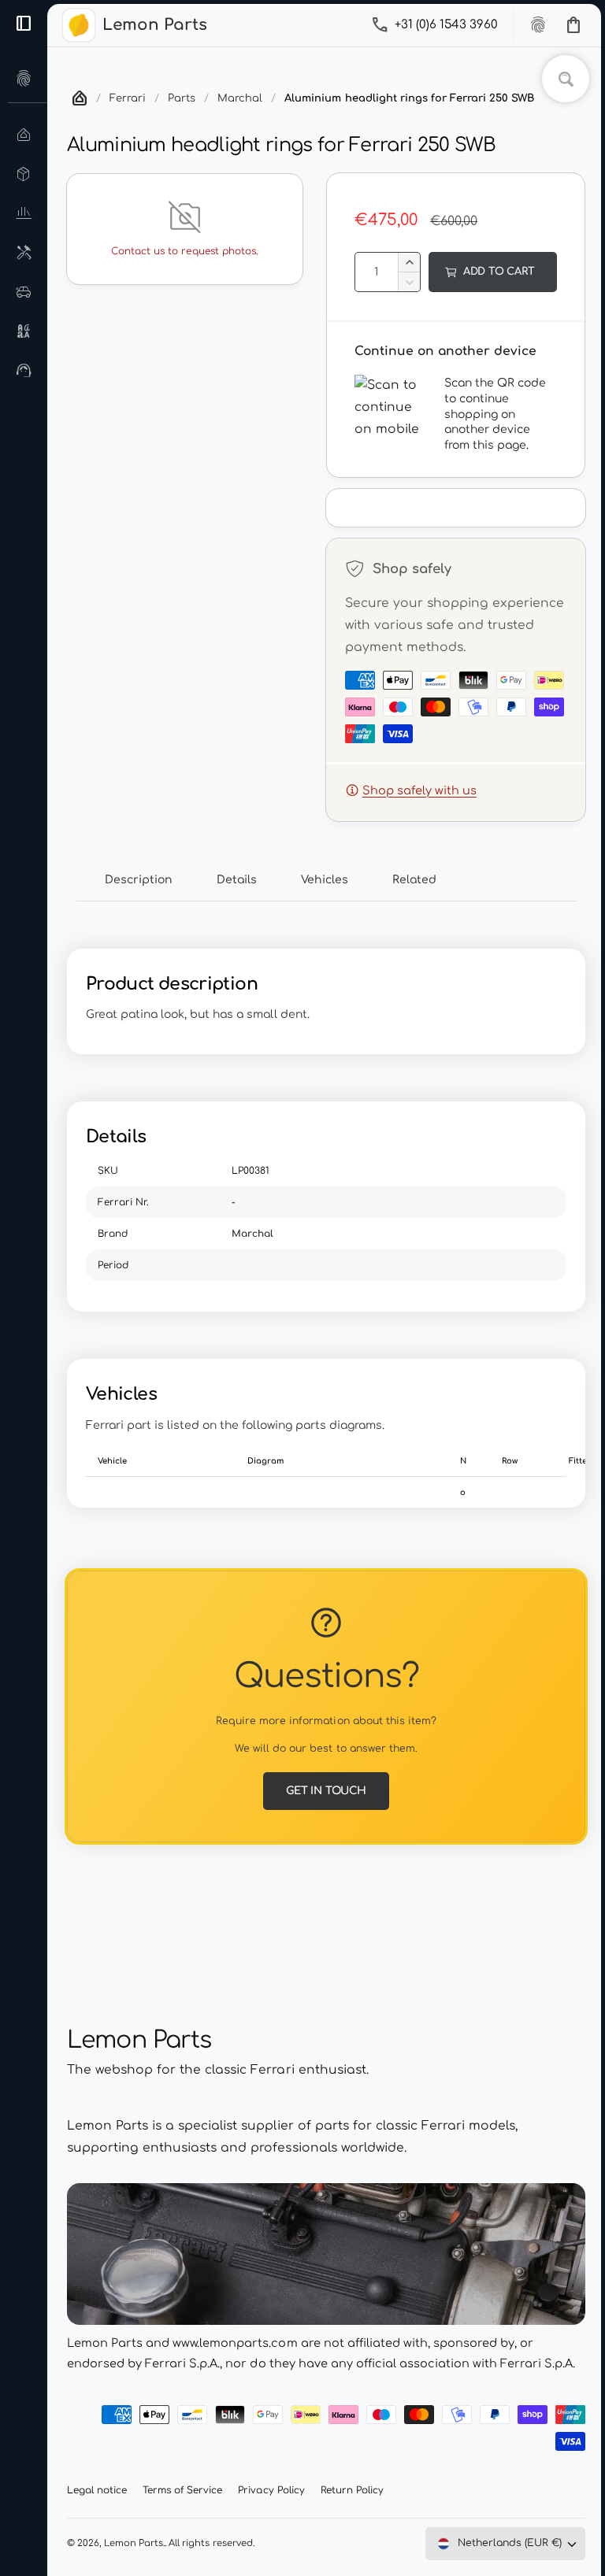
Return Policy (352, 2490)
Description (139, 880)
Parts (182, 98)
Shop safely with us (419, 790)
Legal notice (97, 2490)
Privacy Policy (271, 2490)
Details (237, 880)
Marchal (240, 98)
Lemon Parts (134, 2543)
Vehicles (325, 880)
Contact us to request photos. (184, 251)
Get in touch (326, 1791)
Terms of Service (182, 2490)
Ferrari (128, 98)
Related (414, 880)
